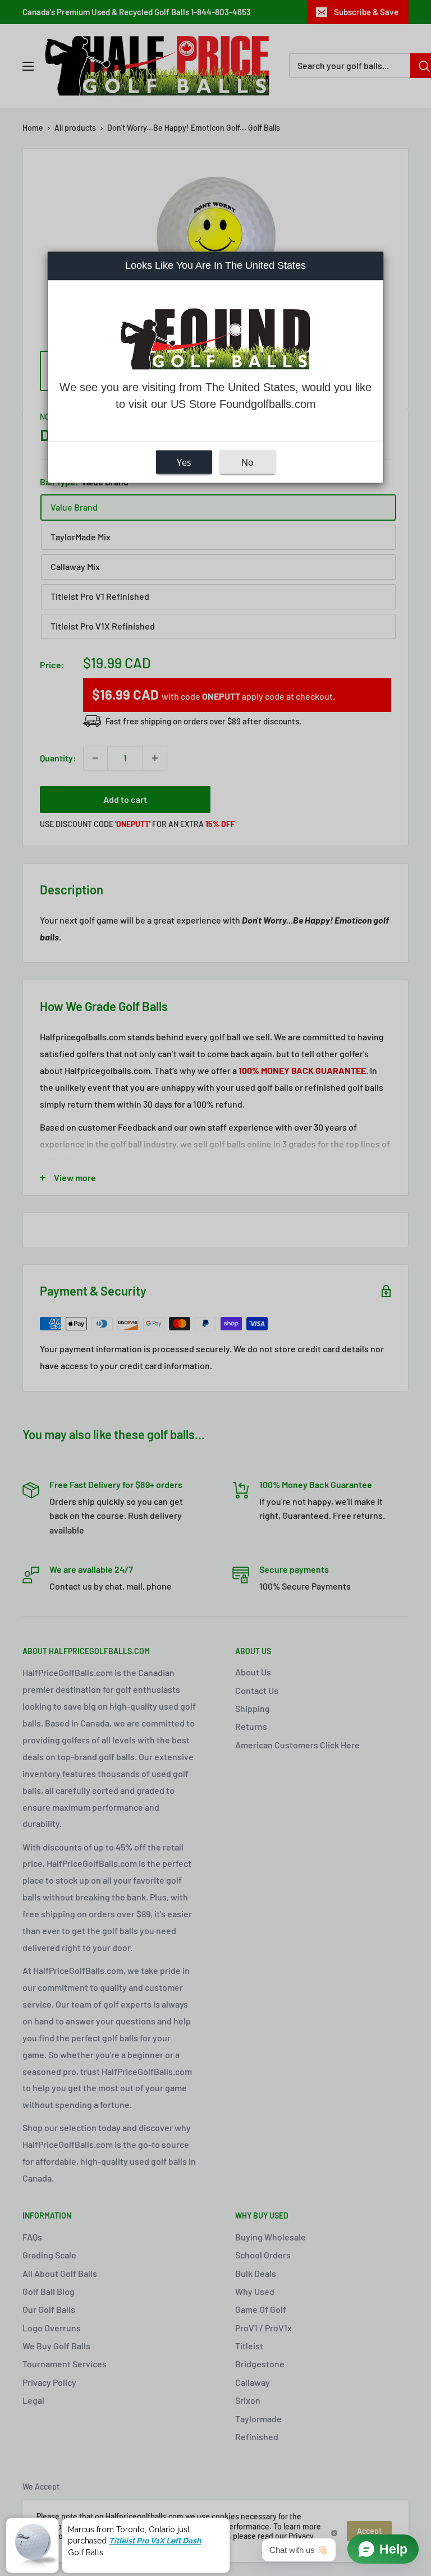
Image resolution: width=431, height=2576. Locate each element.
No (247, 462)
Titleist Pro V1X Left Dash (155, 2538)
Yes (184, 462)
